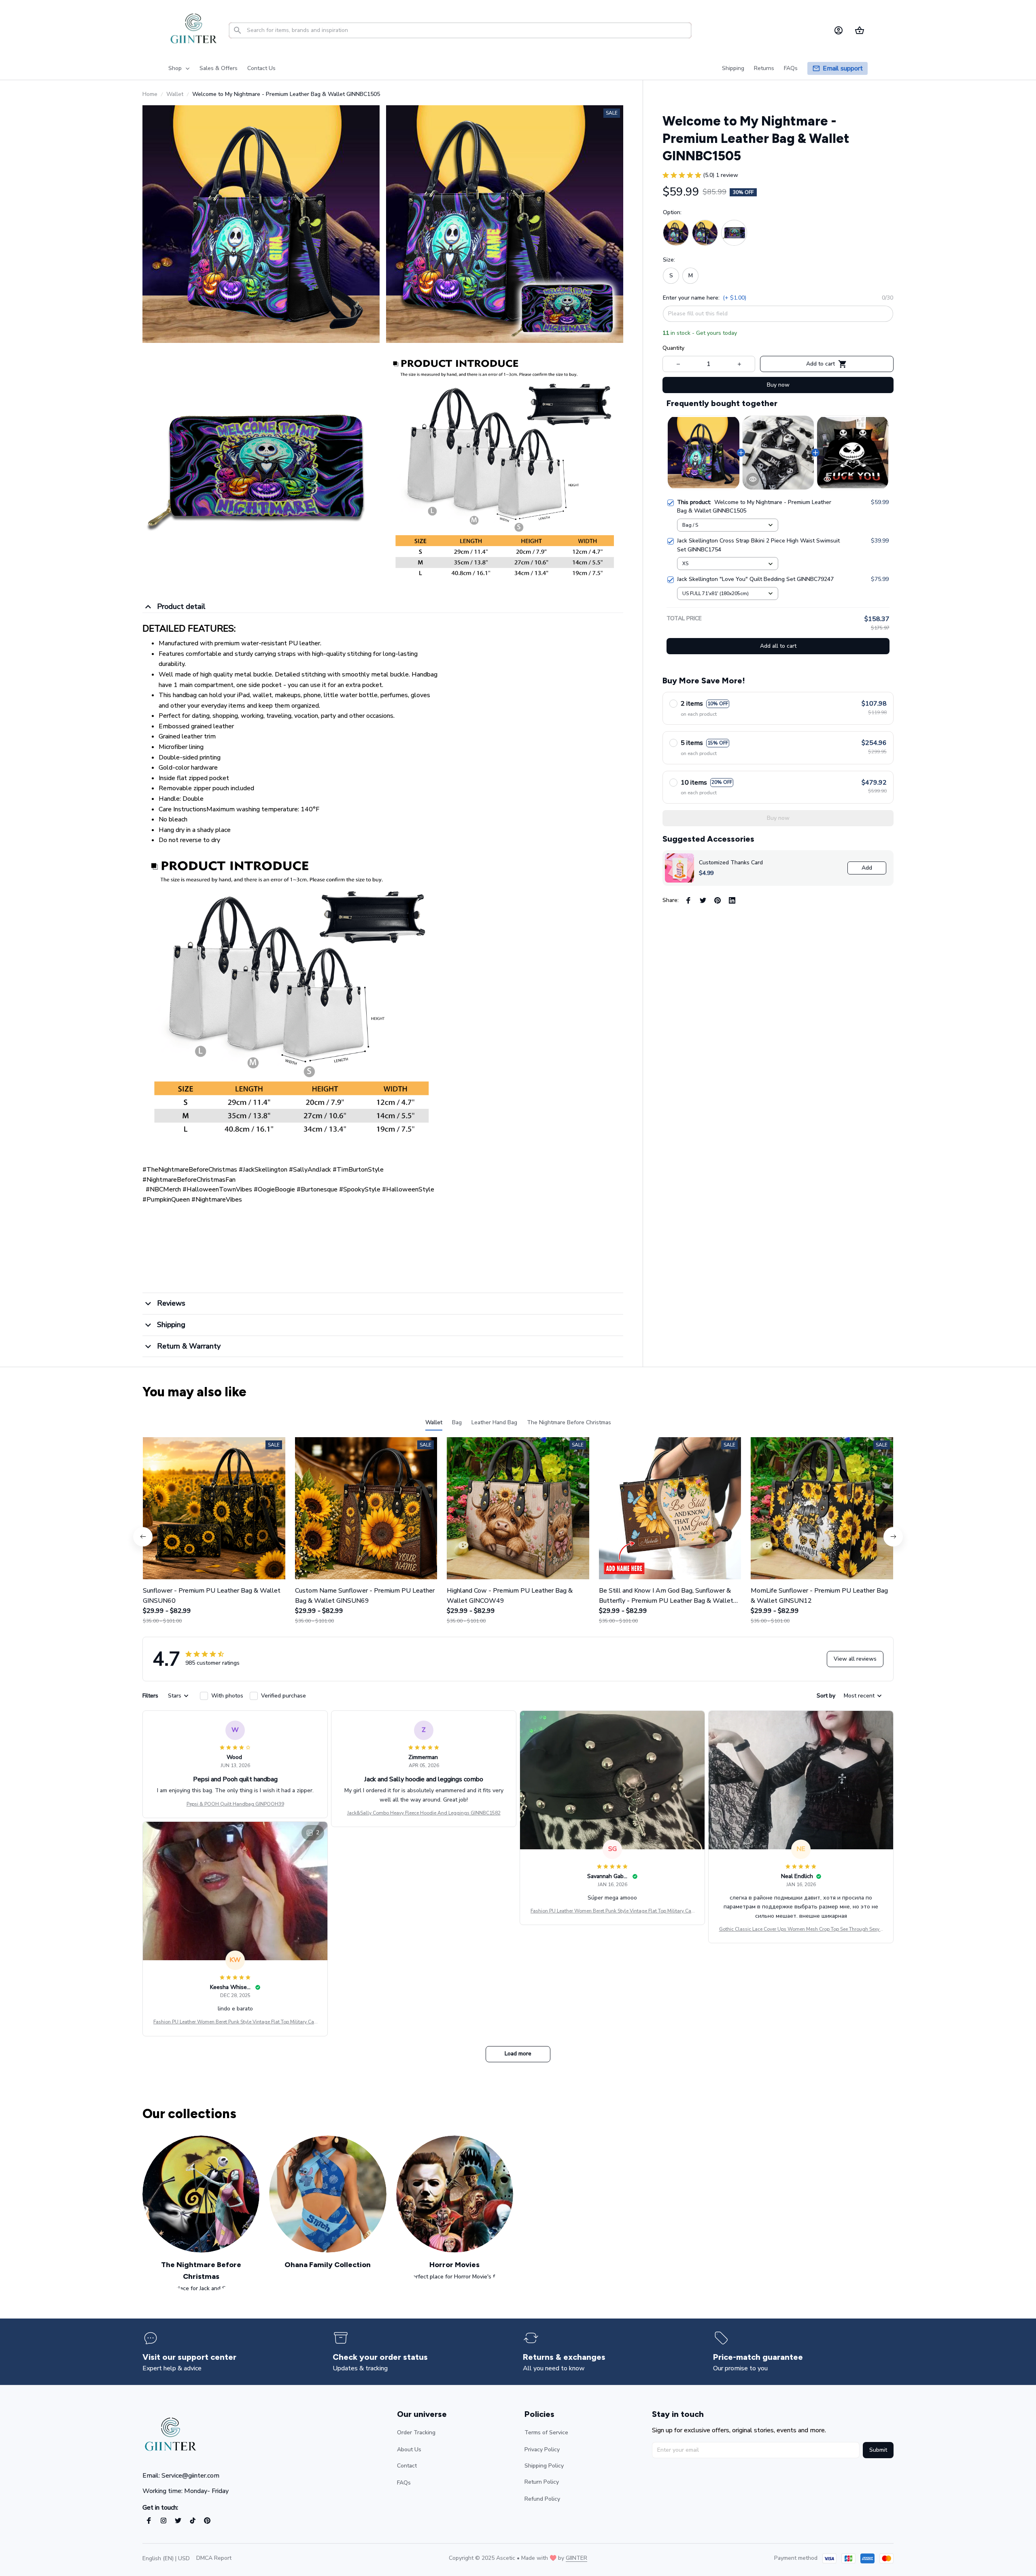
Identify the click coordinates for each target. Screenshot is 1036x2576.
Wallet (175, 94)
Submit (878, 2450)
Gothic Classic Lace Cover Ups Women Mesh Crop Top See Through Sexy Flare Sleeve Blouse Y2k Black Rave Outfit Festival (801, 1929)
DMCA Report (214, 2558)
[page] (843, 69)
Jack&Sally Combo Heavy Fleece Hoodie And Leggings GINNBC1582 (424, 1813)
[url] (576, 2558)
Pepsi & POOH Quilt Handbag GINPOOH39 (235, 1804)
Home (150, 94)
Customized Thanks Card (731, 863)
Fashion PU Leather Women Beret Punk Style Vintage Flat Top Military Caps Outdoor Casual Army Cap (612, 1911)
